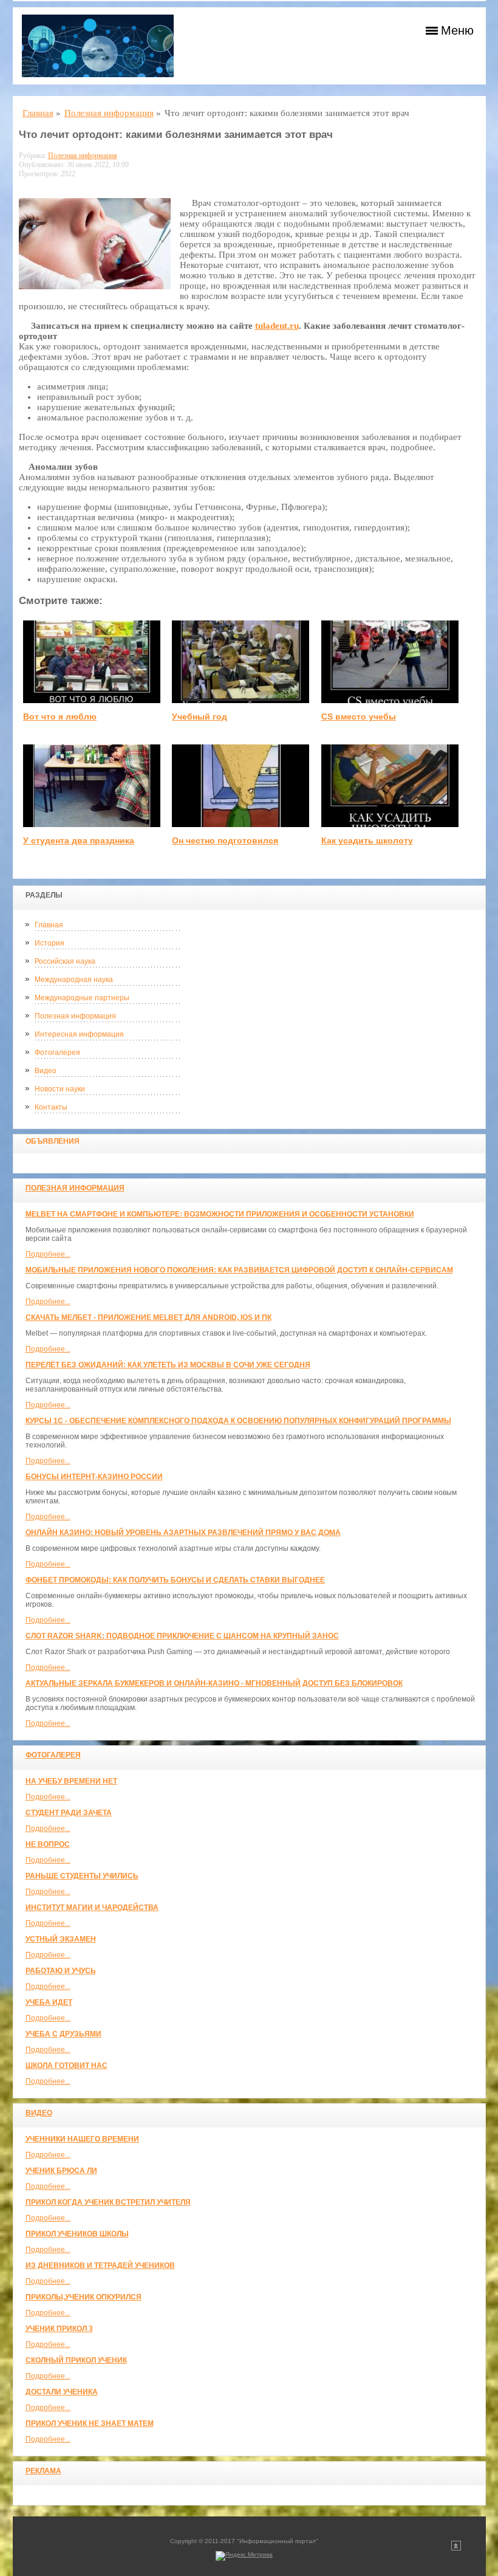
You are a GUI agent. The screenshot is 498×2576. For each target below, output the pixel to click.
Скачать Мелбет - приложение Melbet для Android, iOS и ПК (148, 1317)
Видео (46, 1071)
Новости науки (60, 1089)
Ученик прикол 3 (59, 2329)
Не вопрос (48, 1844)
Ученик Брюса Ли (61, 2171)
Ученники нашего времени (82, 2139)
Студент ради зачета (69, 1813)
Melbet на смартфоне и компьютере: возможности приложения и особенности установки (220, 1214)
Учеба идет (49, 2002)
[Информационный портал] (98, 46)
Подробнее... (48, 1254)
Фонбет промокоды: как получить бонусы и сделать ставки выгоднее (175, 1580)
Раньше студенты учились (82, 1876)
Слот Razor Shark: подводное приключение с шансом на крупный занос (182, 1636)
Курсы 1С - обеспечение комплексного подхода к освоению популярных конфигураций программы (238, 1421)
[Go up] (456, 2548)
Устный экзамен (61, 1939)
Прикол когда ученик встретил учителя (108, 2202)
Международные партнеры (82, 998)
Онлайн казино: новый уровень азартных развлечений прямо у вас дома (183, 1533)
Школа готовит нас (67, 2066)
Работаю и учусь (61, 1971)
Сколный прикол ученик (76, 2360)
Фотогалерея (57, 1053)
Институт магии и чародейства (92, 1908)
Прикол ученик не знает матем (90, 2423)
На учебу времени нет (71, 1781)
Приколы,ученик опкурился (84, 2297)
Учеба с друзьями (63, 2034)
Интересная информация (79, 1034)
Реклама (43, 2471)
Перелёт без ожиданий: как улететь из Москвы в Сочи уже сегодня (168, 1365)
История (49, 943)
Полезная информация (75, 1016)
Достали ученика (62, 2392)
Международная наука (74, 980)
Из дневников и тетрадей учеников (100, 2265)
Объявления (53, 1141)
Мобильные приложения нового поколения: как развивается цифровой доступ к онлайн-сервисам (239, 1270)
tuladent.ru (277, 326)
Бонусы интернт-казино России (94, 1477)
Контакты (51, 1107)
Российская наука (65, 961)
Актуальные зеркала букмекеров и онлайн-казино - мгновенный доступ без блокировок (214, 1683)
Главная (49, 925)
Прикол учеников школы (77, 2234)
